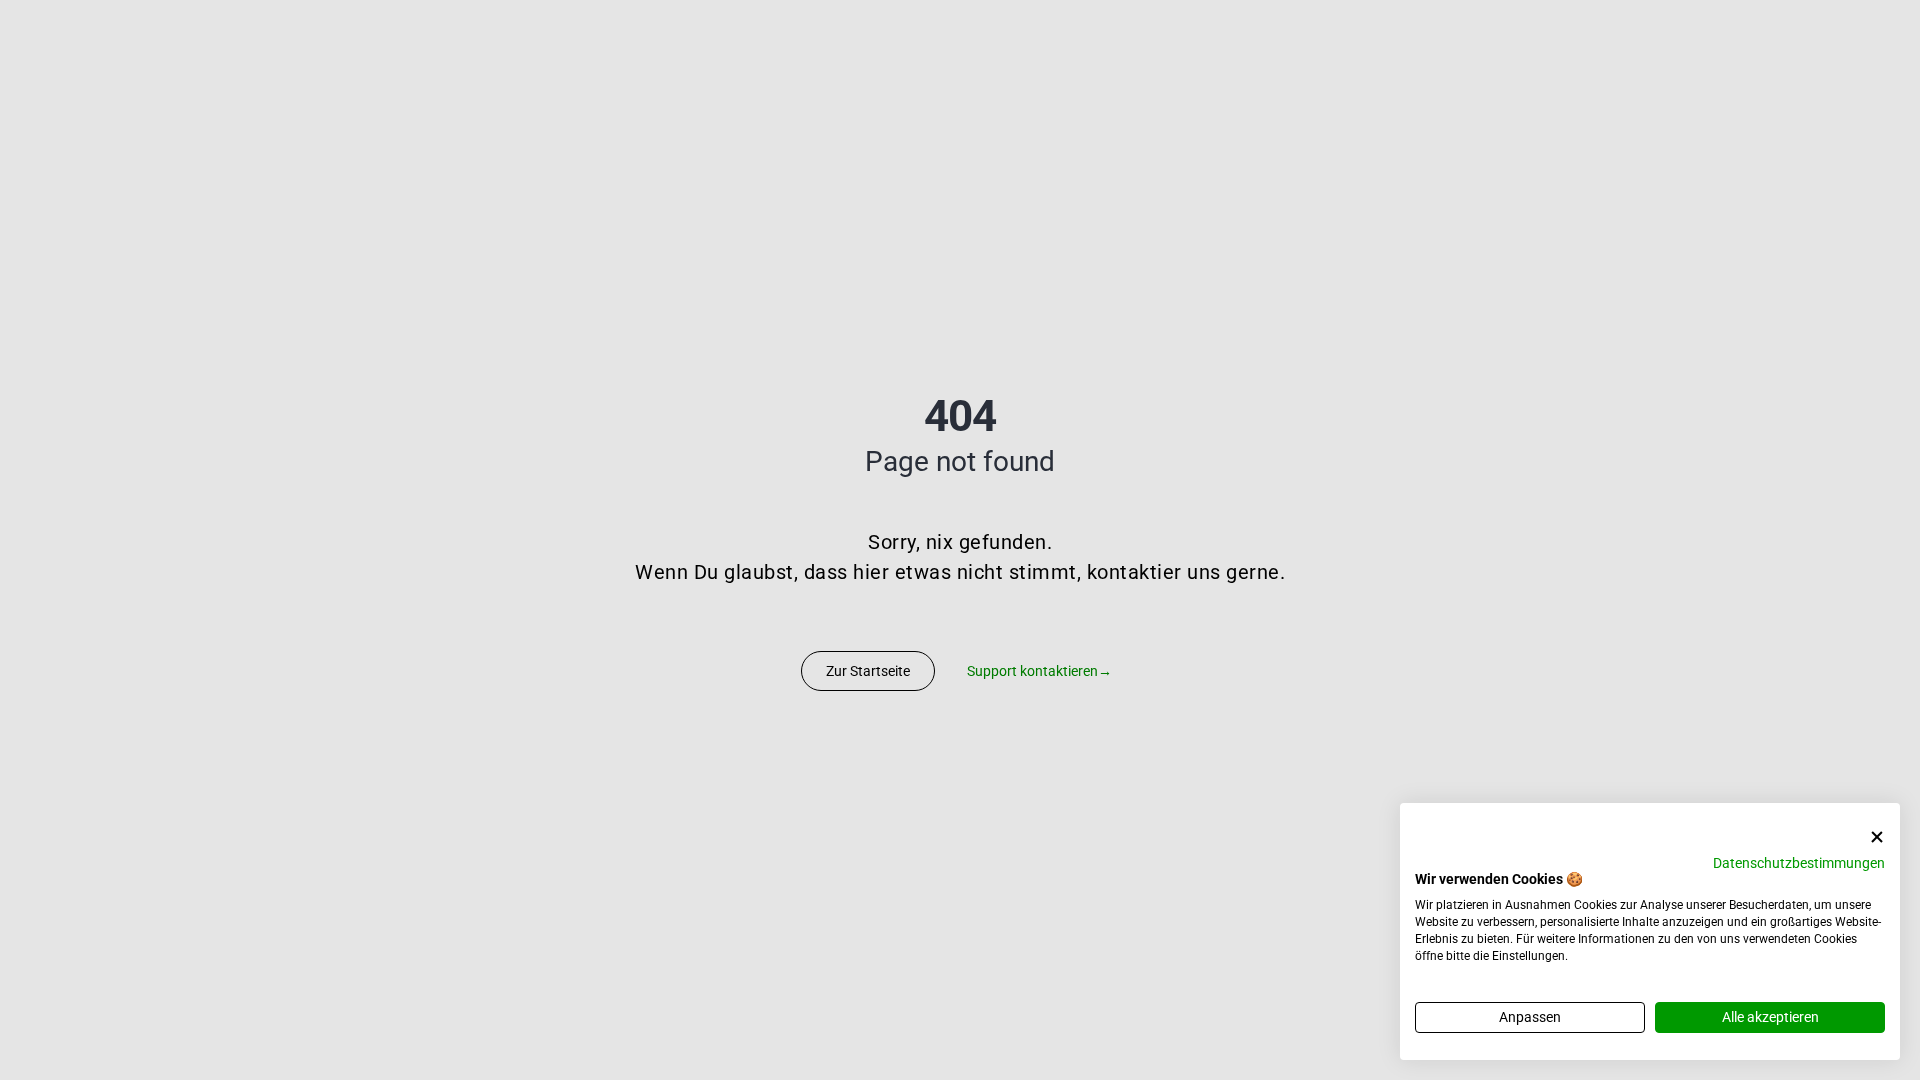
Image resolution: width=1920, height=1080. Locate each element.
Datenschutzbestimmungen (1799, 863)
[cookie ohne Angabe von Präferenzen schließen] (1877, 837)
